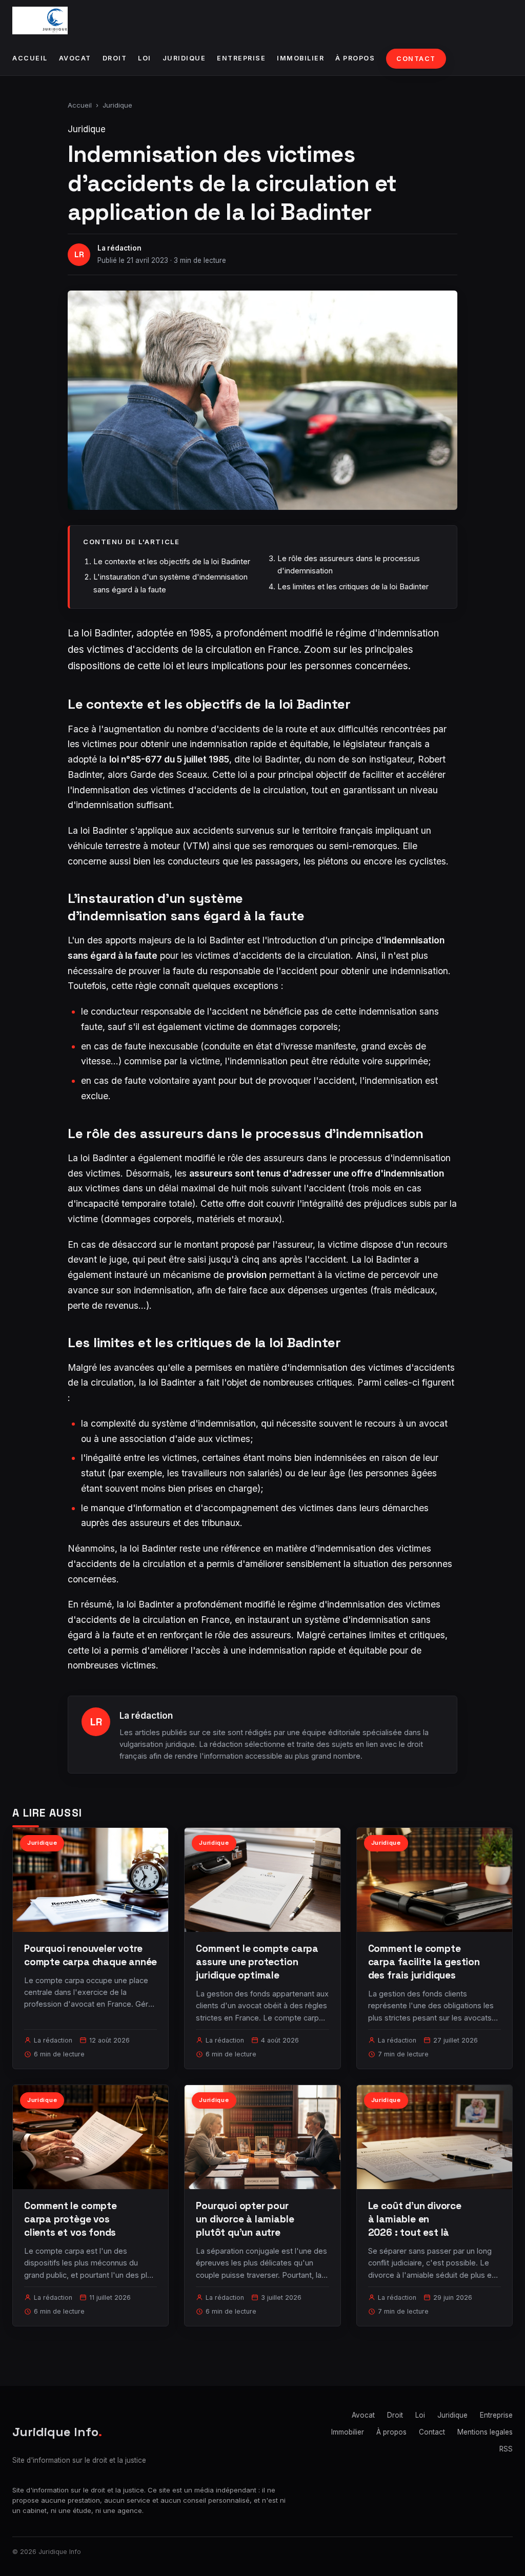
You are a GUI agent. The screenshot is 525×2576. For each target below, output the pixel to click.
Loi (145, 58)
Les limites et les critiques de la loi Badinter (353, 586)
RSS (506, 2449)
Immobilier (300, 58)
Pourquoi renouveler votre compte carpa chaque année (90, 1955)
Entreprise (241, 58)
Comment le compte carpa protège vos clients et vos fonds (70, 2219)
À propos (355, 58)
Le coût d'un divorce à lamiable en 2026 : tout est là (415, 2219)
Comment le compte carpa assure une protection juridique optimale (257, 1962)
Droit (115, 58)
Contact (416, 59)
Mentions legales (485, 2432)
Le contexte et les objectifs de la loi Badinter (172, 561)
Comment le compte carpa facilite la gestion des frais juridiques (424, 1962)
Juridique (184, 58)
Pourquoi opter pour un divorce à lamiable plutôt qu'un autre (245, 2219)
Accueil (30, 58)
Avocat (75, 58)
